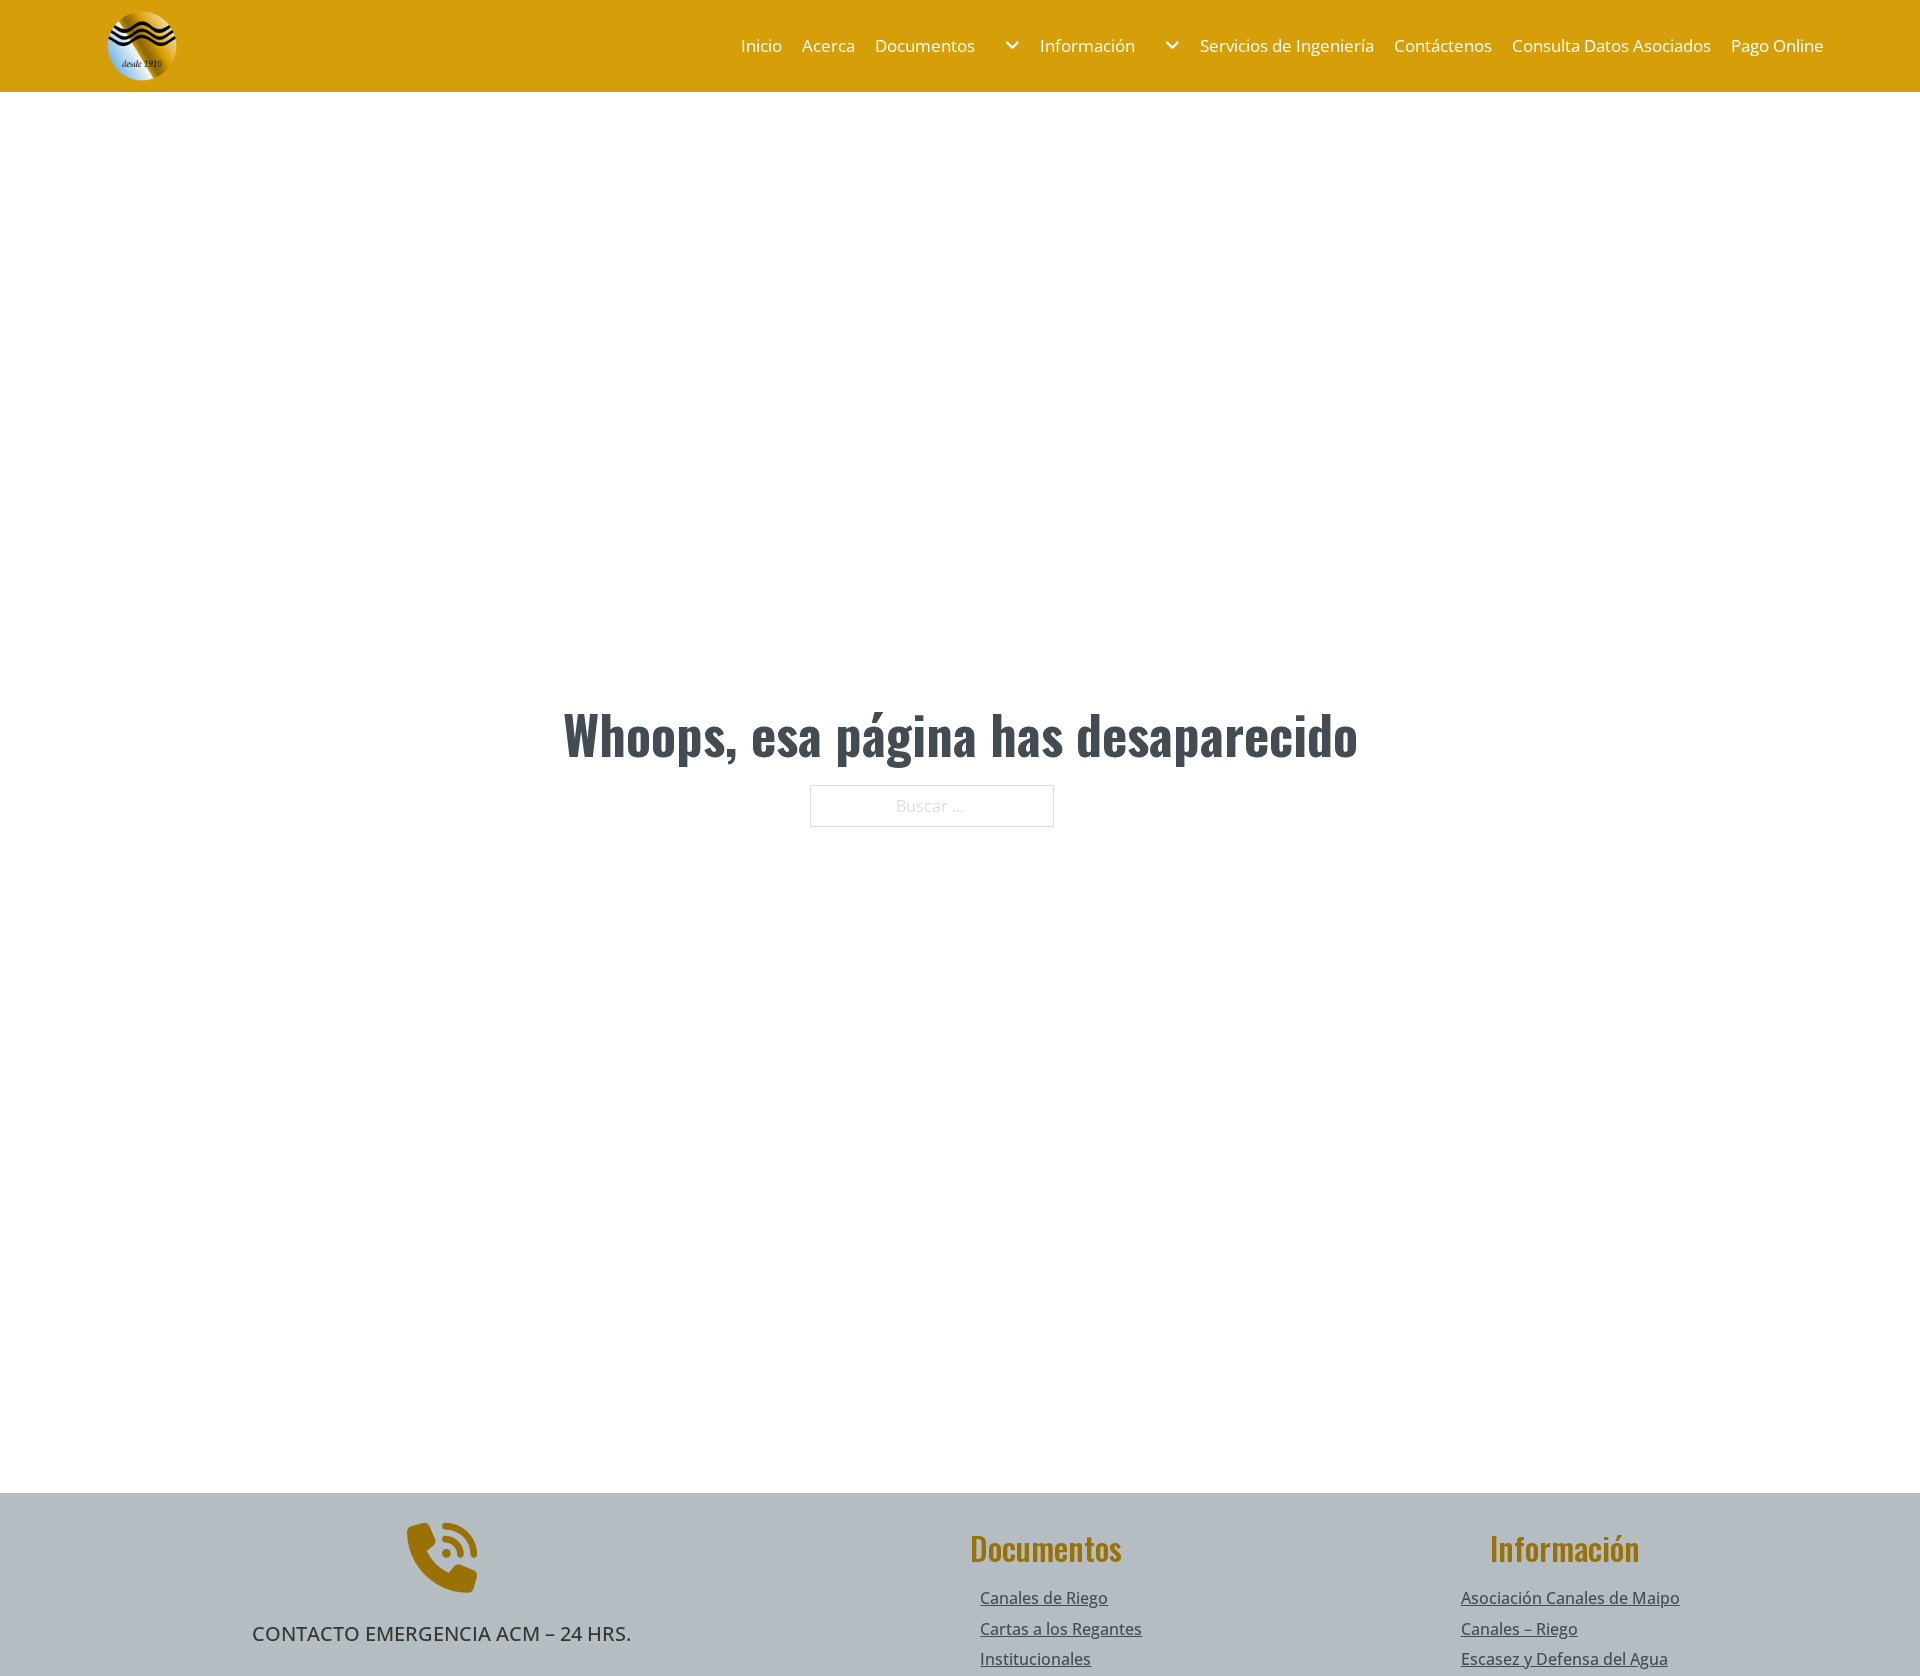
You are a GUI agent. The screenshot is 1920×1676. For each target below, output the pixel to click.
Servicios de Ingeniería (1287, 45)
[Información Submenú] (1162, 45)
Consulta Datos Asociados (1611, 45)
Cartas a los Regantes (1061, 1629)
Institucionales (1035, 1659)
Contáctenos (1443, 45)
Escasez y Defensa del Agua (1564, 1659)
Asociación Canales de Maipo (1570, 1598)
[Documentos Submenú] (1002, 45)
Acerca (828, 45)
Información (1087, 45)
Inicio (761, 45)
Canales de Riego (1044, 1598)
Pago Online (1777, 45)
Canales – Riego (1519, 1629)
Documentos (925, 45)
